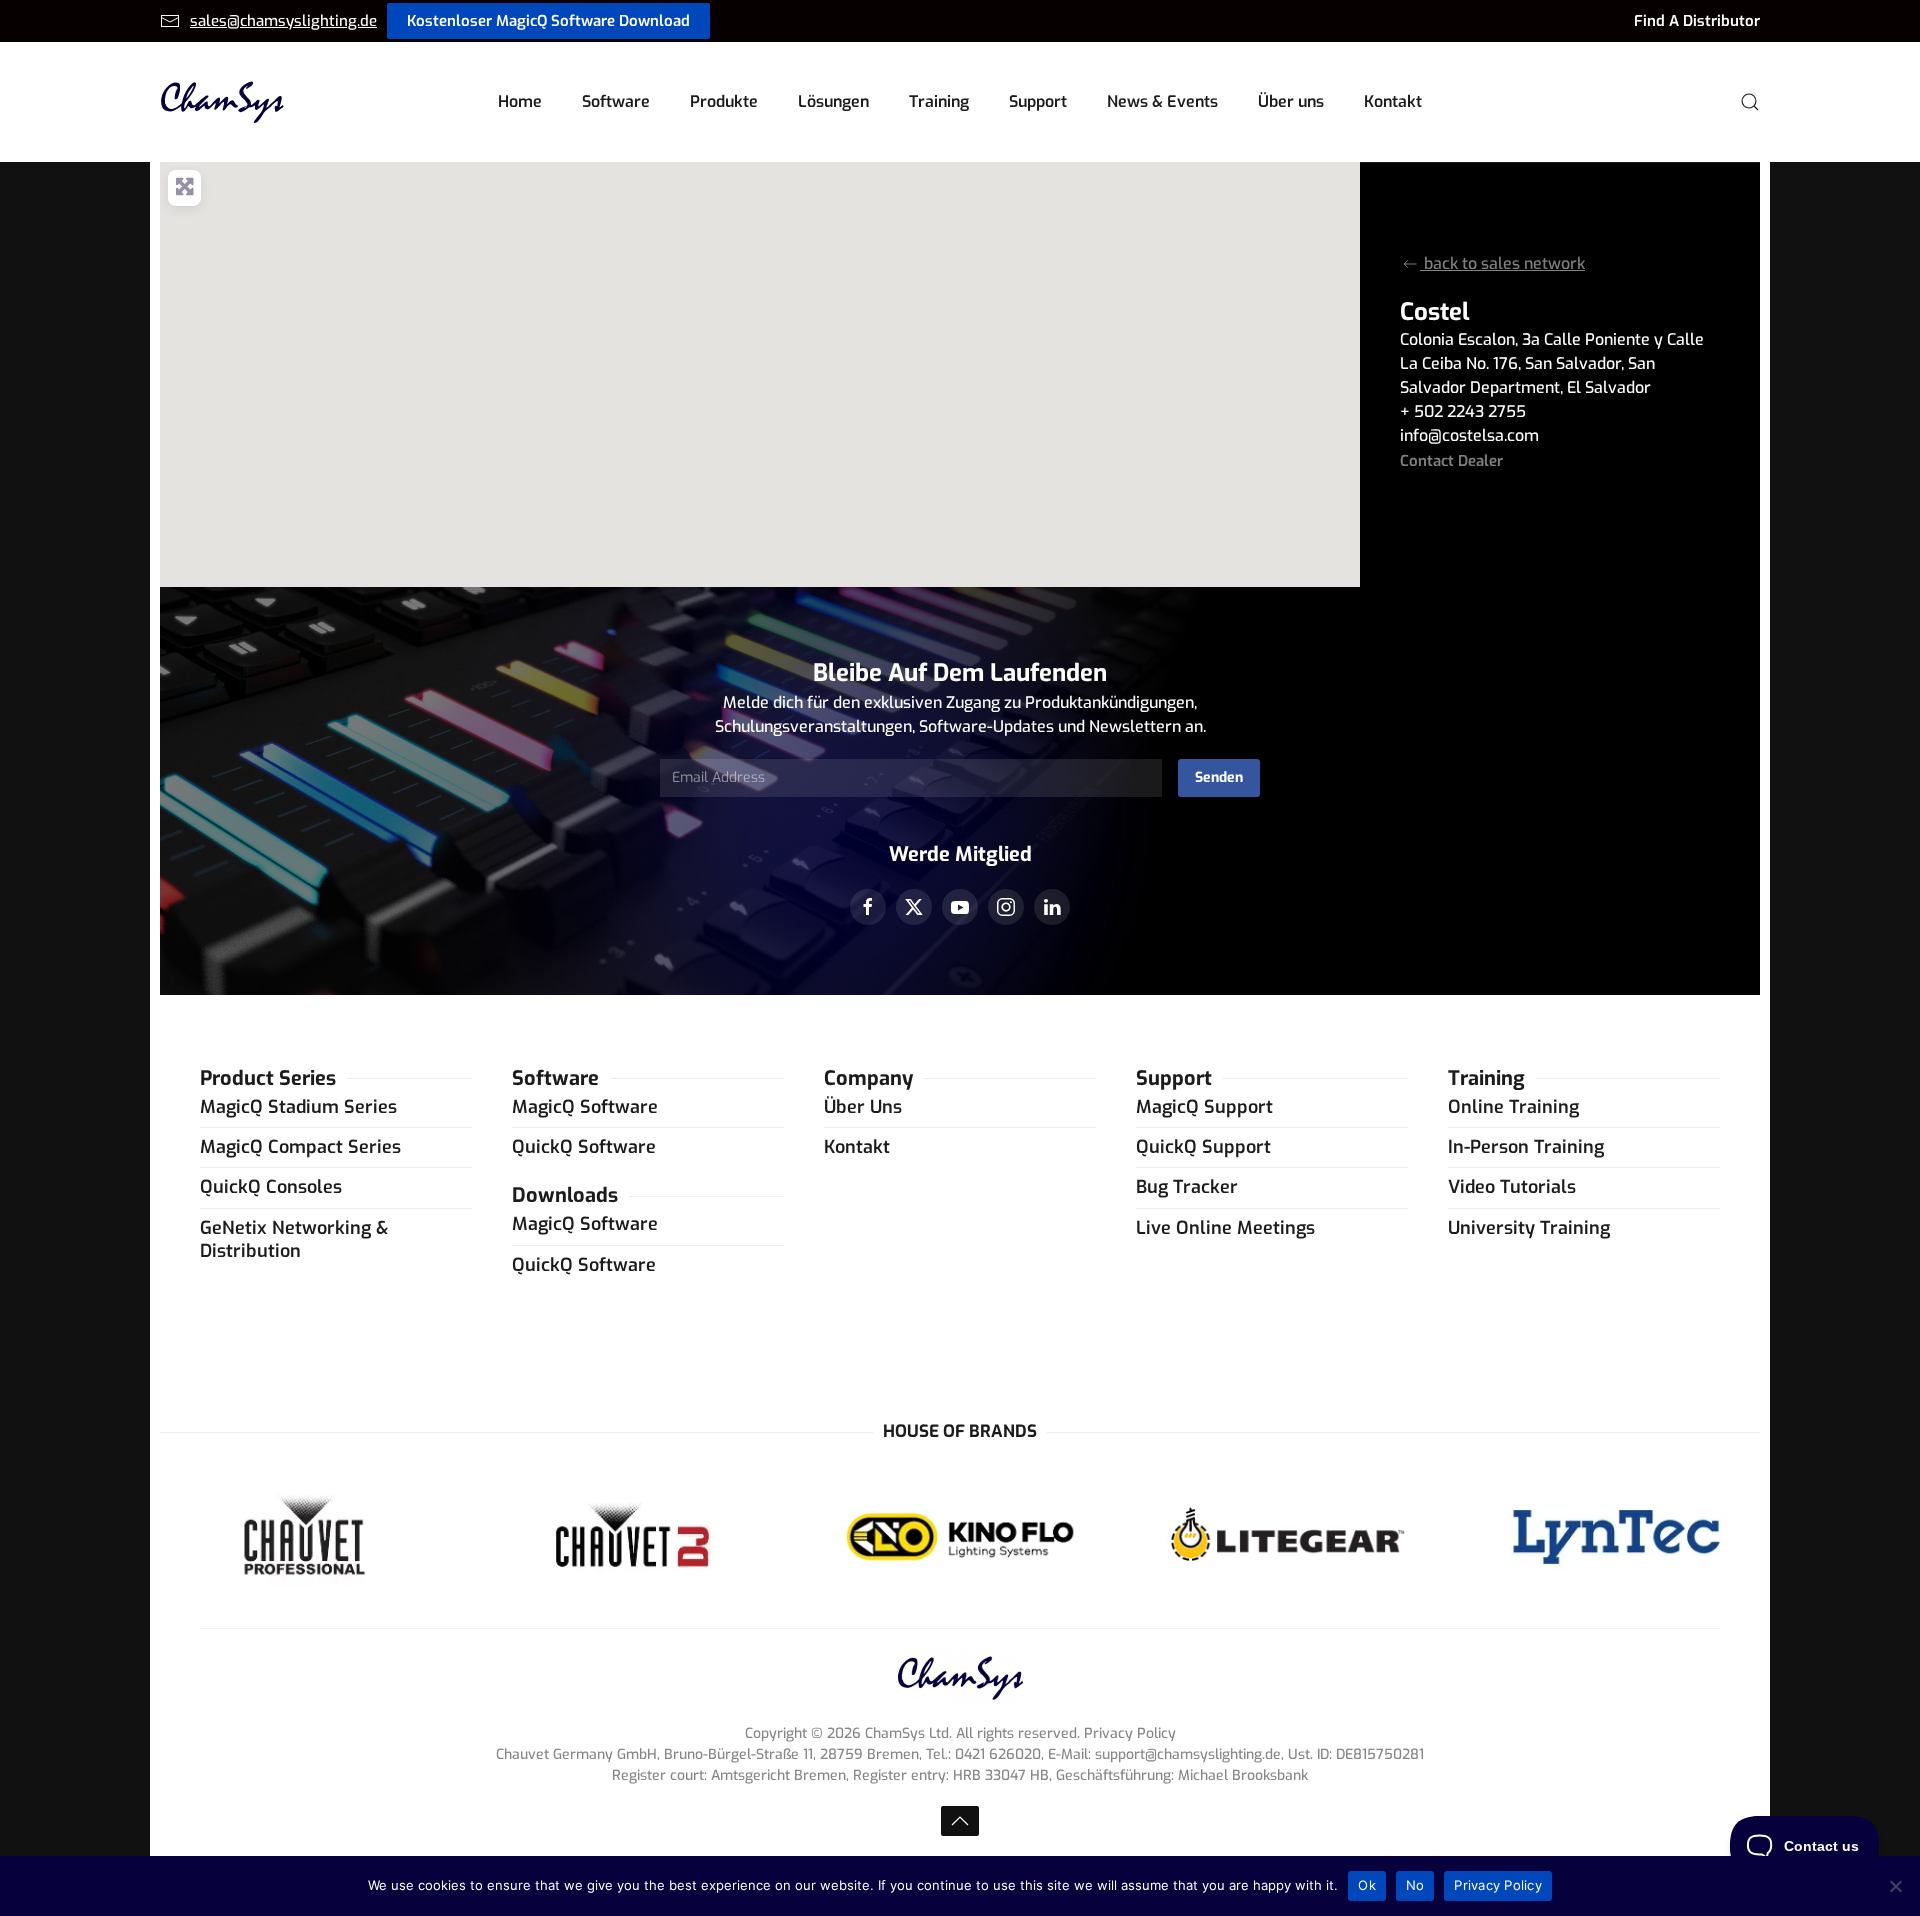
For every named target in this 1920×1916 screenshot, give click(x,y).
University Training (1529, 1228)
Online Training (1513, 1107)
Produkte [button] (724, 101)
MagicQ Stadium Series (298, 1107)
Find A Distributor (1697, 21)
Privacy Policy (1498, 1885)
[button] (1750, 102)
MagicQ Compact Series (300, 1147)
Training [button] (939, 101)
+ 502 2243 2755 (1463, 411)
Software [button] (616, 101)
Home (520, 101)
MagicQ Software (585, 1107)
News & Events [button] (1162, 101)
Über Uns (863, 1107)
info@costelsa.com (1469, 435)
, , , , (1552, 363)
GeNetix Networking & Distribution (294, 1239)
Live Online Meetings (1225, 1228)
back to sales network (1502, 263)
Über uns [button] (1291, 101)
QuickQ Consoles (271, 1187)
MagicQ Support (1204, 1107)
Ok (1367, 1885)
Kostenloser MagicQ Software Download (548, 21)
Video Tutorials (1512, 1187)
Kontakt (1393, 101)
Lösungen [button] (833, 101)
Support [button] (1038, 101)
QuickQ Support (1203, 1147)
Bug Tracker (1187, 1187)
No (1415, 1885)
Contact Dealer (1451, 461)
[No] (1895, 1886)
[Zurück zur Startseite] (222, 102)
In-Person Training (1526, 1147)
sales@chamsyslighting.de (283, 21)
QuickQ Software (584, 1147)
